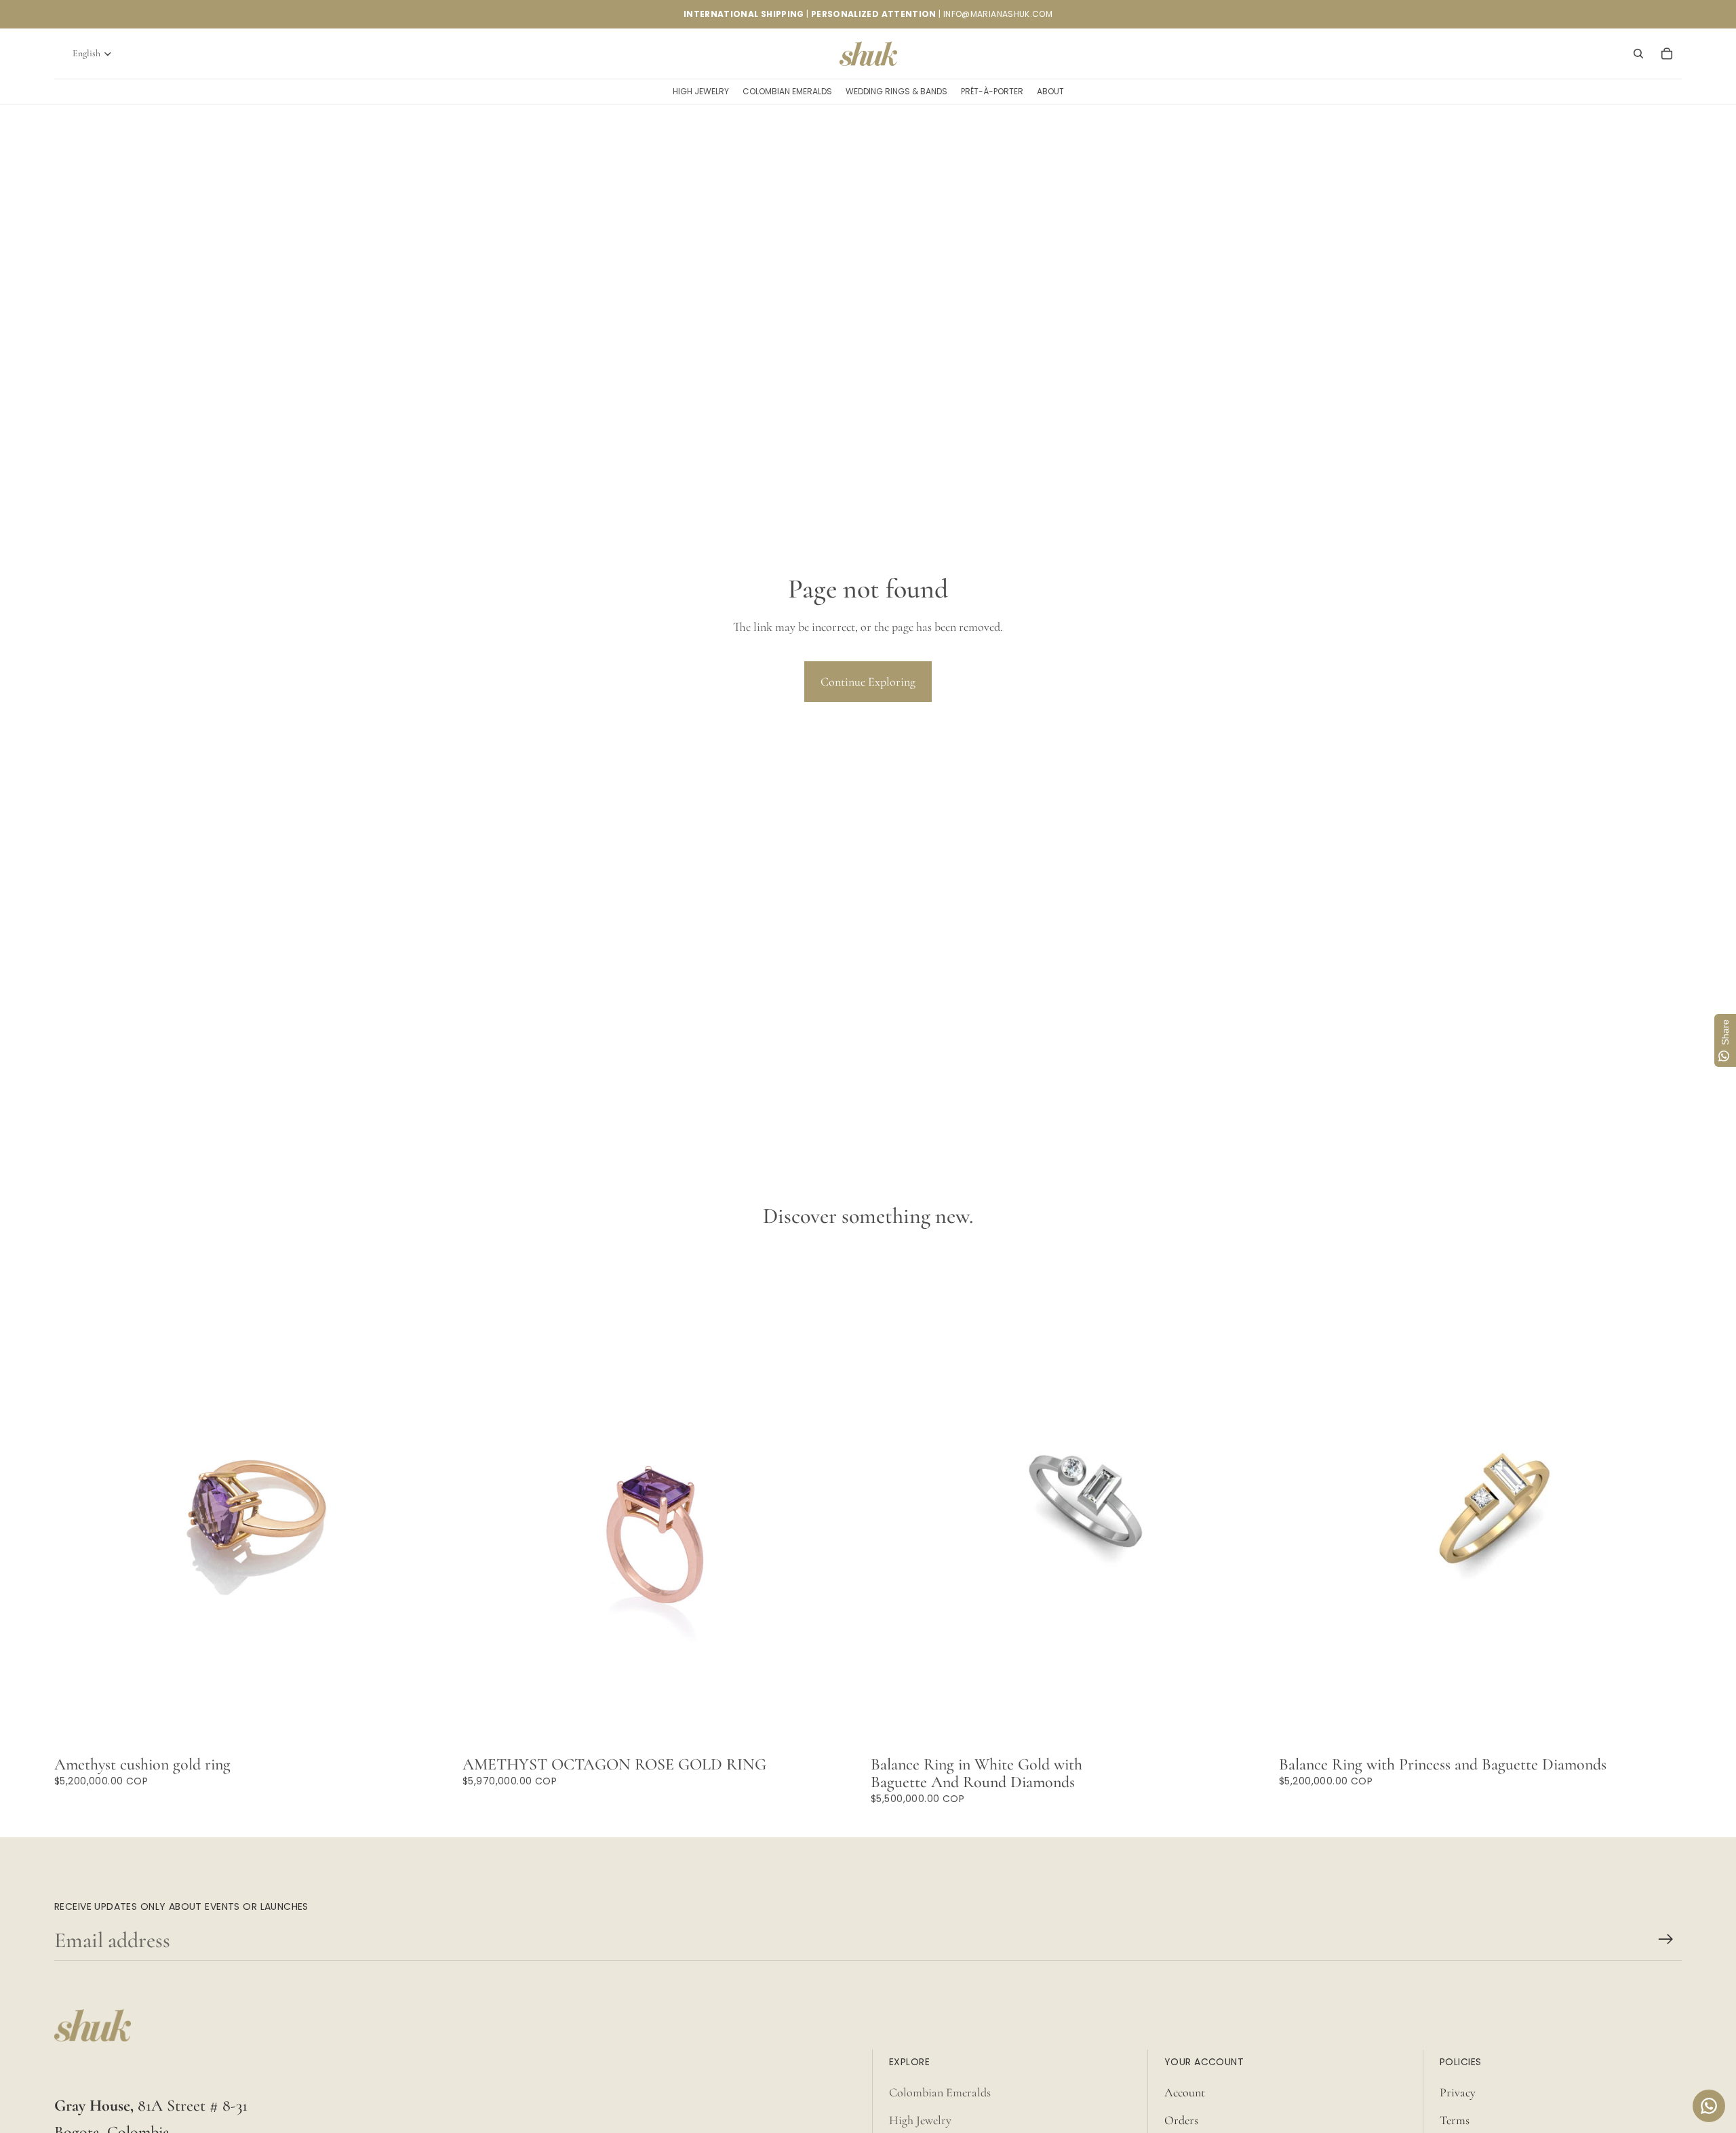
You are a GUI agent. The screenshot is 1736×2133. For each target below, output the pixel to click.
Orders (1181, 2120)
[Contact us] (1709, 2106)
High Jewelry (920, 2120)
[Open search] (1638, 54)
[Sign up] (1666, 1939)
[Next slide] (1253, 1498)
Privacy (1458, 2092)
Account (1185, 2092)
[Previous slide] (891, 1498)
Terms (1455, 2120)
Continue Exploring (868, 682)
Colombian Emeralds (940, 2092)
